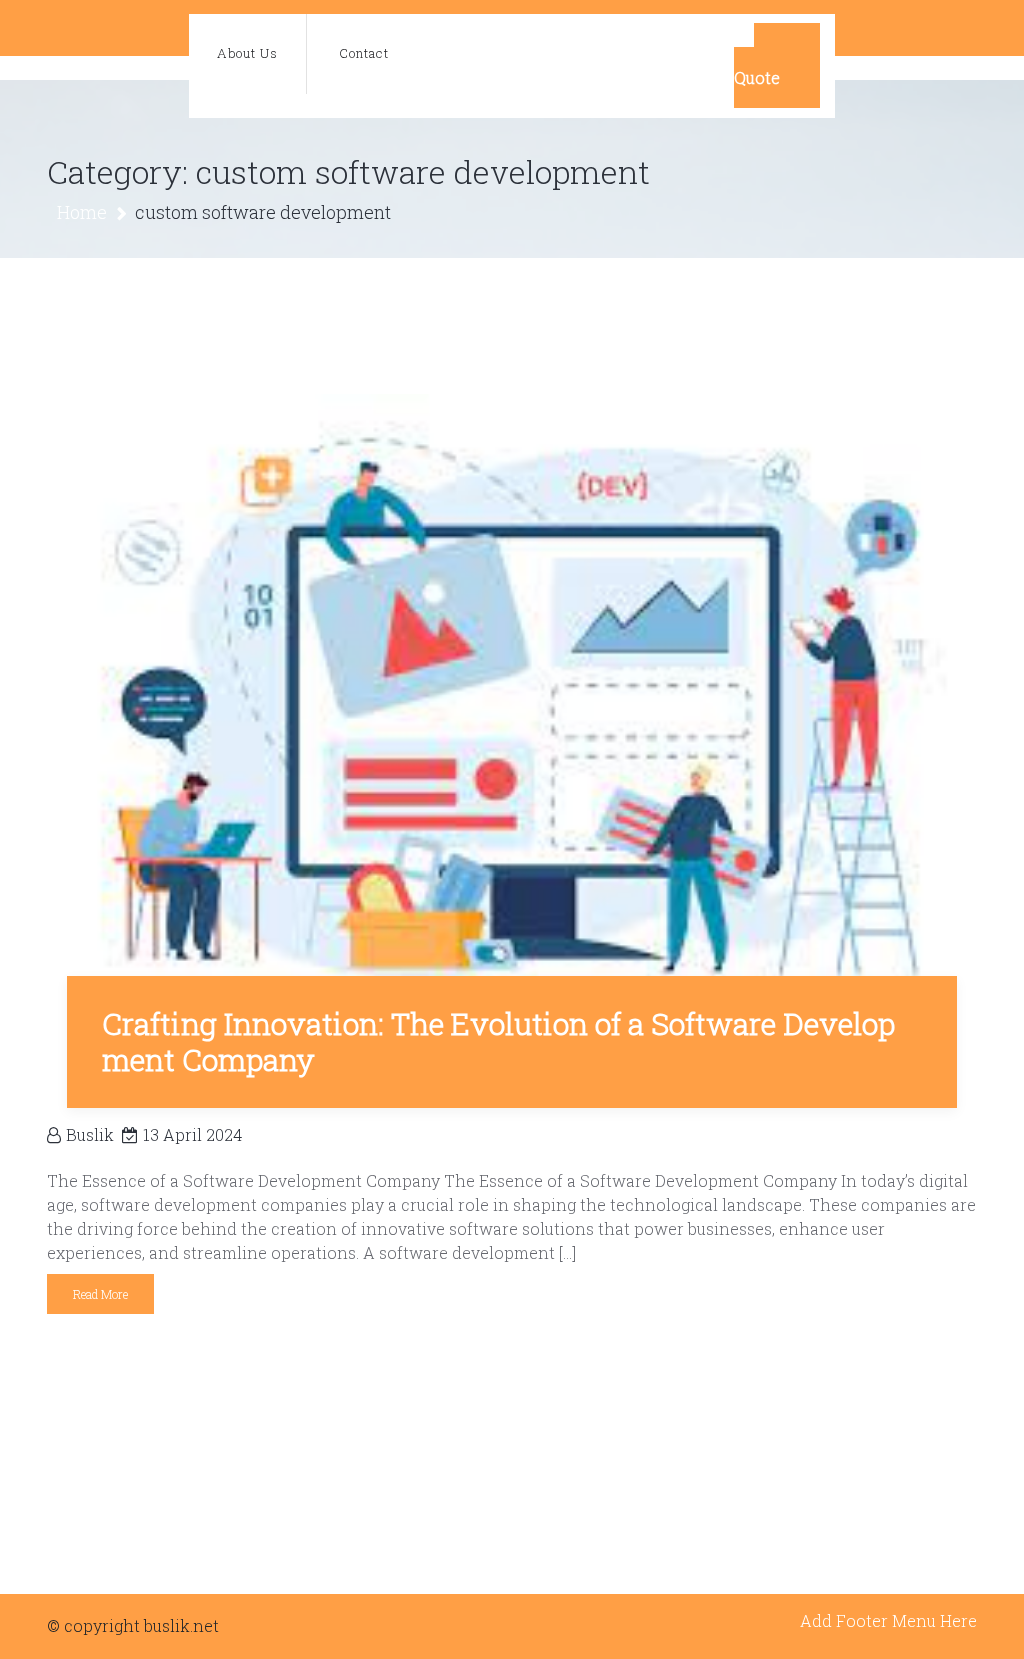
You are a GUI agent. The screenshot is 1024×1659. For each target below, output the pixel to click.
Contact (364, 53)
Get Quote (777, 65)
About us (247, 53)
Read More (100, 1294)
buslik (90, 1134)
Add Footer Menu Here (888, 1620)
